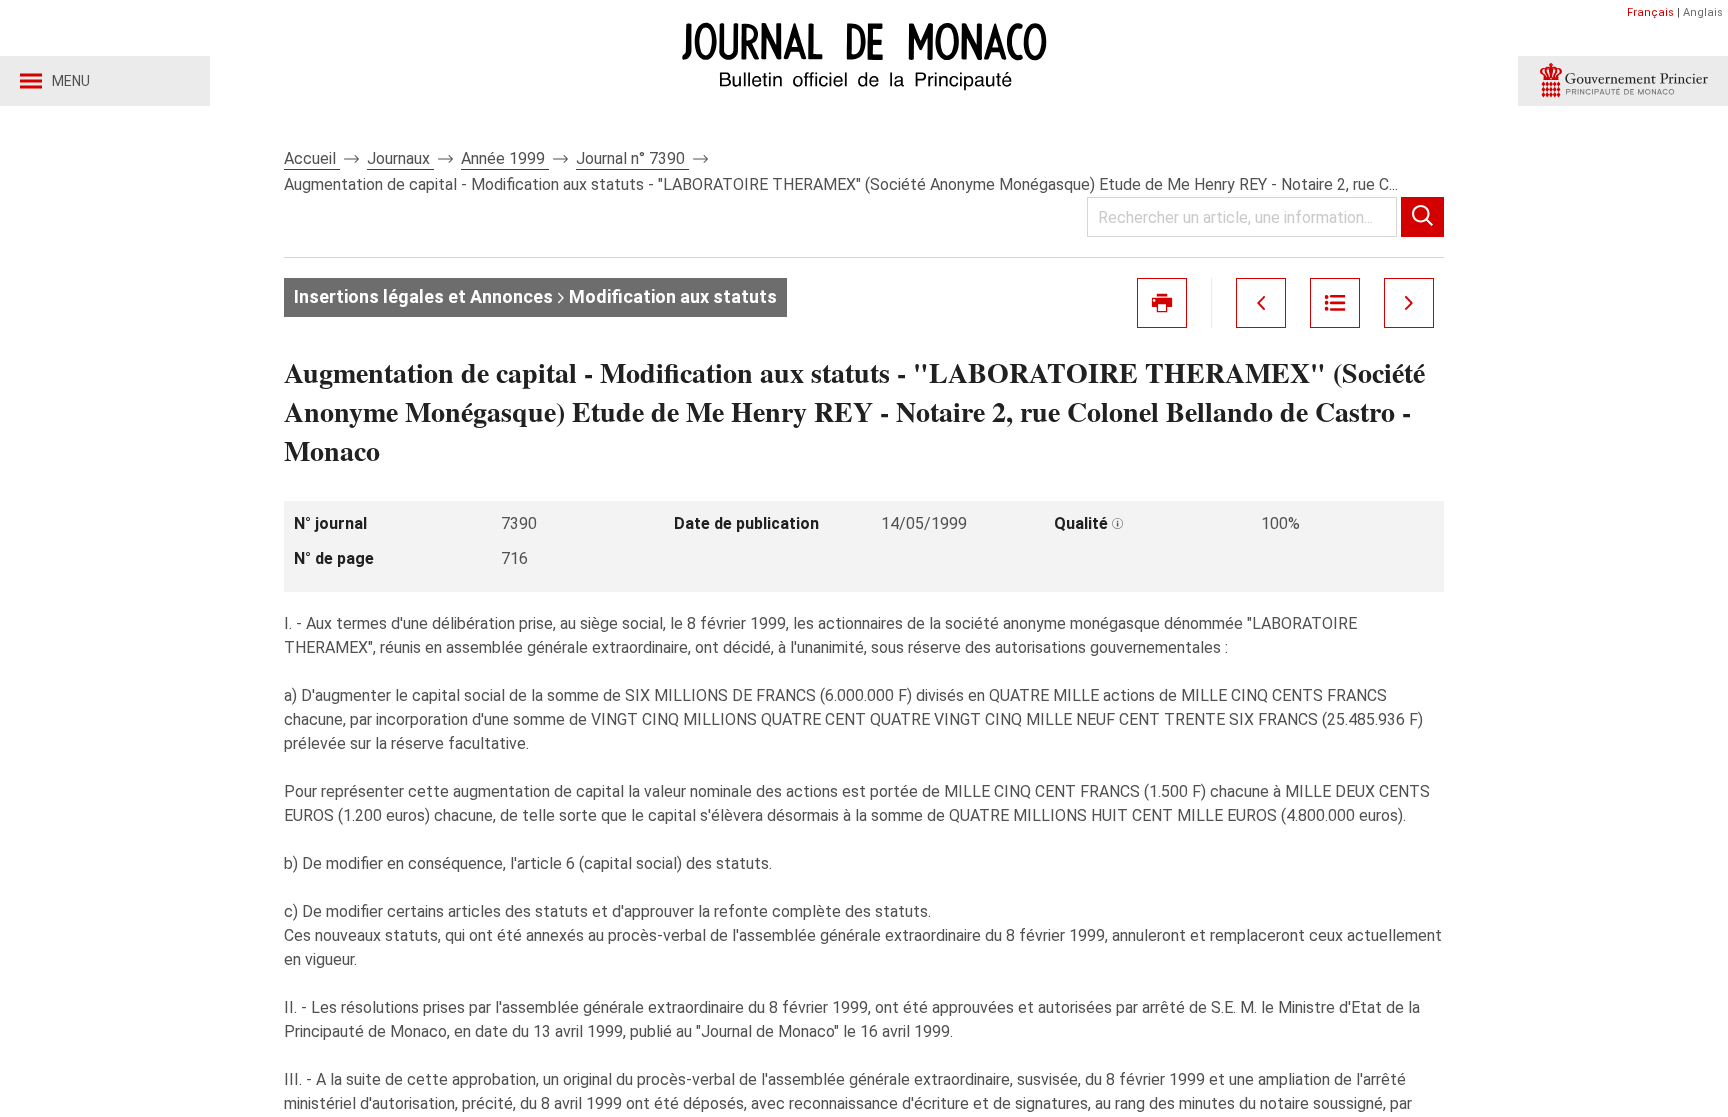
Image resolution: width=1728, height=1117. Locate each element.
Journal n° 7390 (632, 158)
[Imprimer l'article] (1162, 303)
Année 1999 (505, 158)
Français (1650, 12)
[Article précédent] (1261, 303)
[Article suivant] (1409, 303)
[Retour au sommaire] (1335, 303)
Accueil (312, 158)
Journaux (400, 158)
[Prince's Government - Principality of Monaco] (1623, 81)
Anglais (1703, 12)
